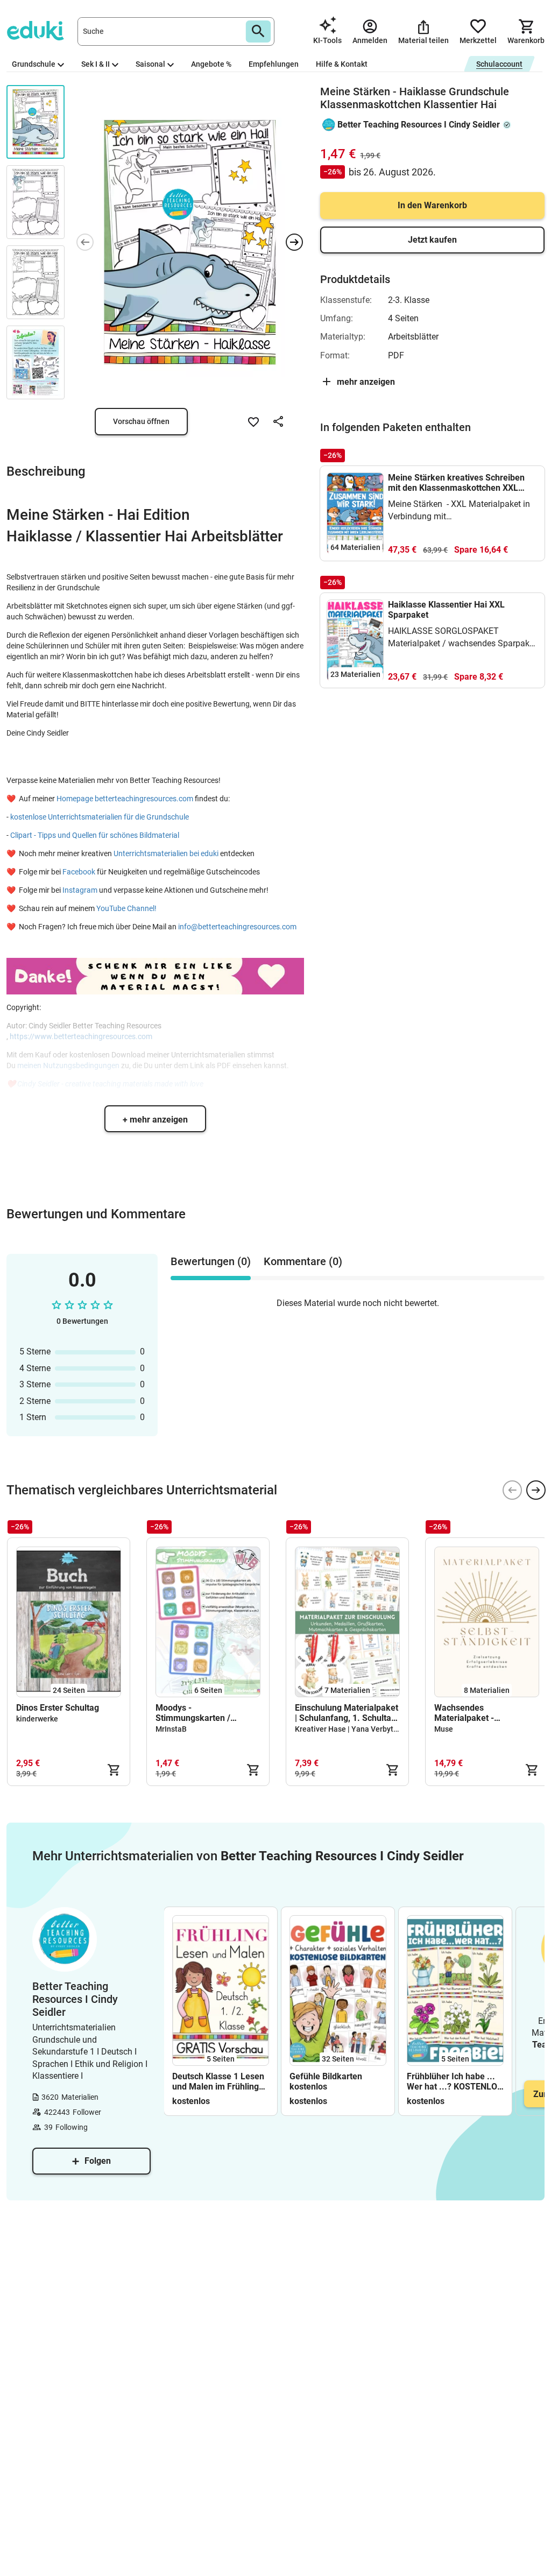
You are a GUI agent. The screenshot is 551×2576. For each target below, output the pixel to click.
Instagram (79, 890)
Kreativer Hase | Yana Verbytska (350, 1729)
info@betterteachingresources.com (237, 927)
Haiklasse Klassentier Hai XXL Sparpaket (446, 610)
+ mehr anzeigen (155, 1120)
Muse (444, 1729)
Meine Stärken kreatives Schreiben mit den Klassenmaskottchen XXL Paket (456, 483)
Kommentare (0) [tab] (303, 1261)
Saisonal (150, 64)
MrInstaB (171, 1729)
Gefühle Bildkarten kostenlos (326, 2081)
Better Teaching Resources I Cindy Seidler (419, 125)
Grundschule (34, 64)
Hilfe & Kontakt (342, 64)
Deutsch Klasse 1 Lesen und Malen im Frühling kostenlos (218, 2081)
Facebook (80, 872)
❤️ (13, 799)
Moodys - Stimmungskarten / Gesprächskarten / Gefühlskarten (193, 1713)
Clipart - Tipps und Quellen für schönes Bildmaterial (96, 835)
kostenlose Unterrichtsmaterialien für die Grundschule (100, 817)
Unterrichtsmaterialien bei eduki (167, 853)
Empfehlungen (274, 64)
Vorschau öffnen (141, 421)
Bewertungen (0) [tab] (211, 1261)
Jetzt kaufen (432, 240)
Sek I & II (96, 64)
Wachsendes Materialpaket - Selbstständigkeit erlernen (485, 1713)
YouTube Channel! (126, 908)
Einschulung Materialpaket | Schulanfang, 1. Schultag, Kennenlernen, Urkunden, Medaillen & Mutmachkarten (347, 1713)
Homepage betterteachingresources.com (126, 799)
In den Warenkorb (432, 205)
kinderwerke (37, 1719)
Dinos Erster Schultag (58, 1708)
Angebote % (211, 64)
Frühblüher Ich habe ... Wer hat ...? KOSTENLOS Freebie (455, 2081)
